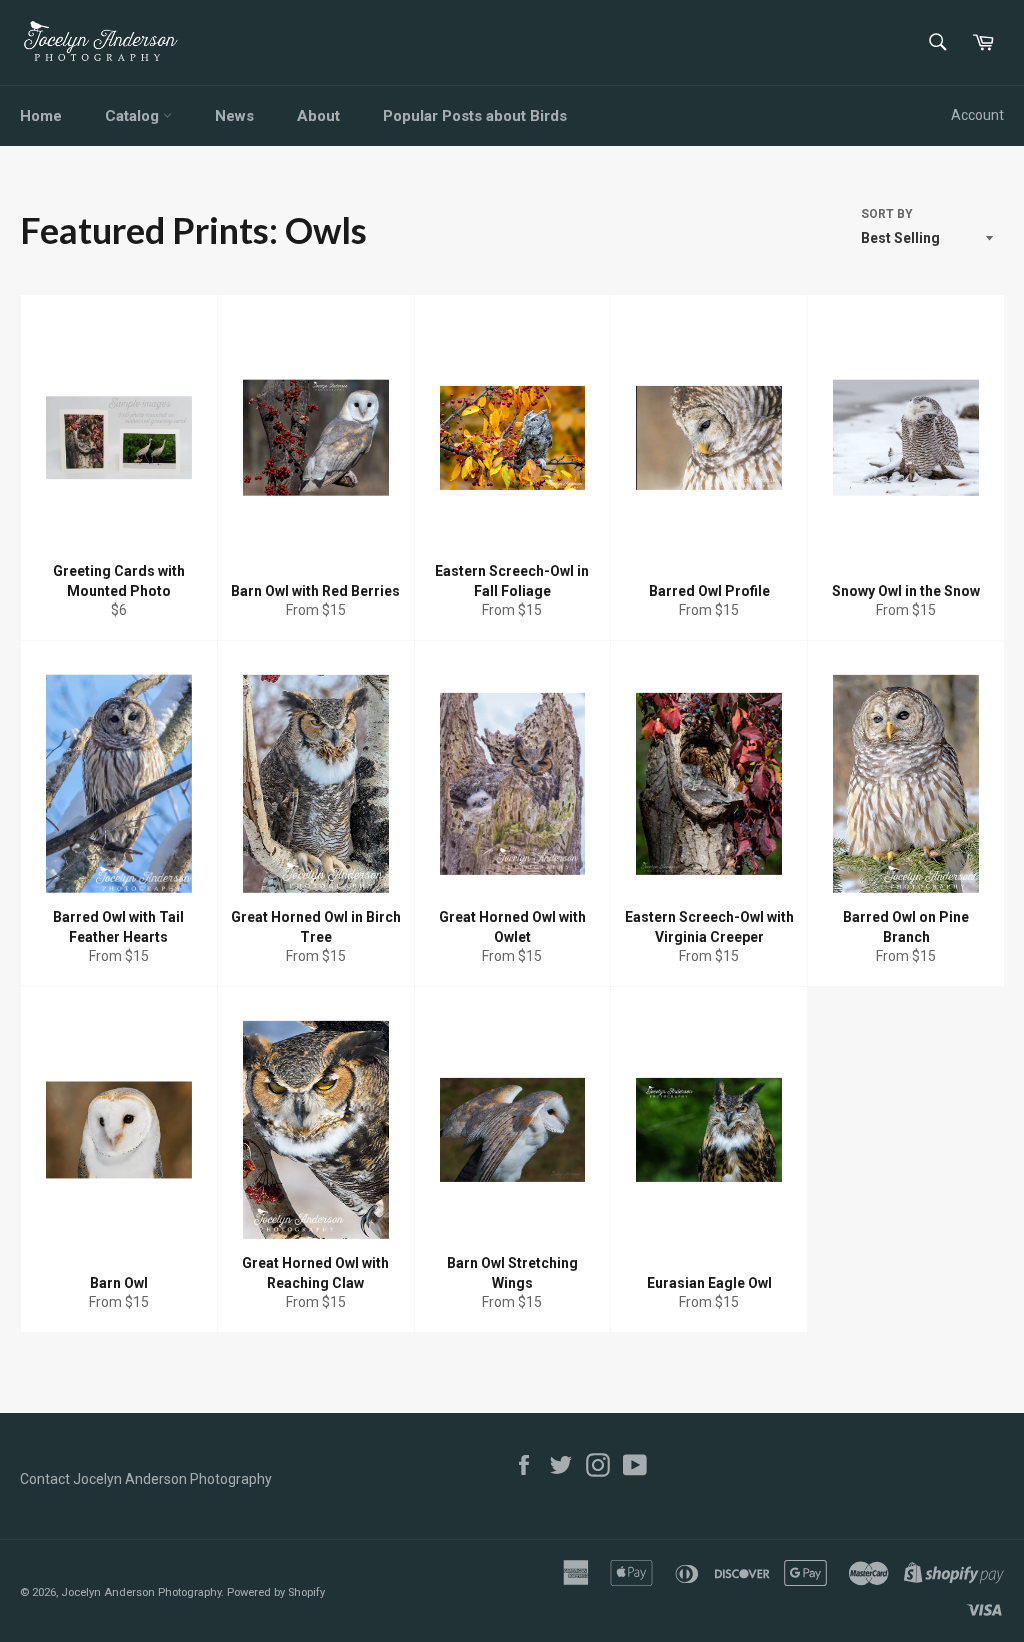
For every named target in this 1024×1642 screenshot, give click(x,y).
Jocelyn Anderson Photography (141, 1592)
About (318, 116)
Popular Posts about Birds (475, 116)
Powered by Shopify (276, 1592)
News (234, 116)
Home (41, 116)
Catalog (134, 116)
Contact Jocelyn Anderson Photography (146, 1479)
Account (977, 115)
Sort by (887, 214)
